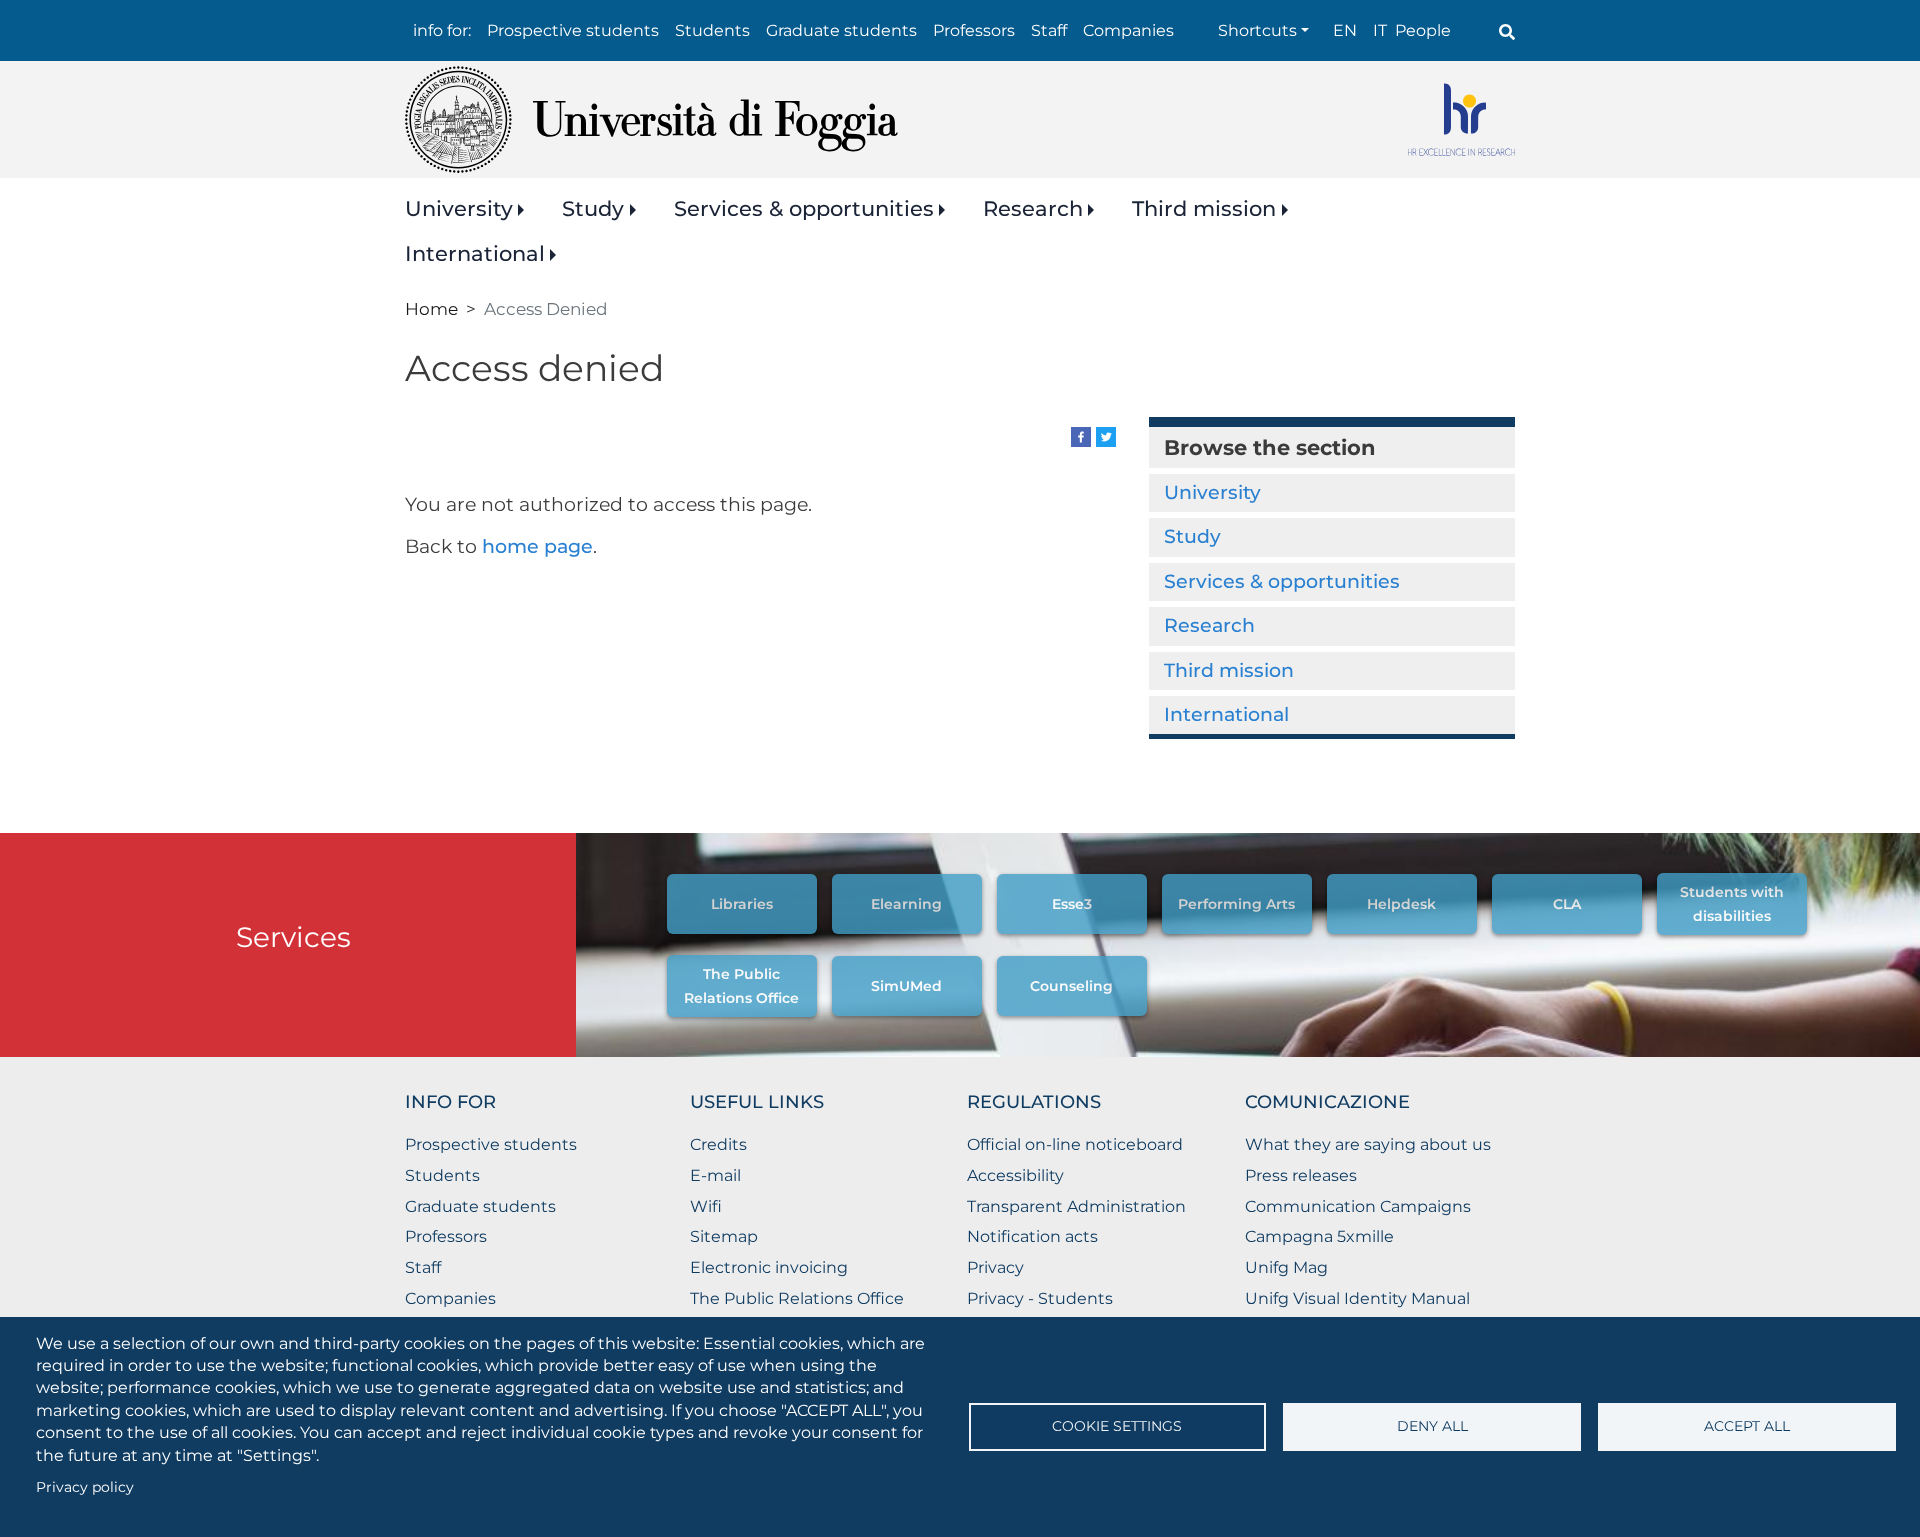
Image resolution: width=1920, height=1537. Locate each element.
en (1345, 30)
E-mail (715, 1175)
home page (537, 546)
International (475, 253)
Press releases (1301, 1175)
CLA (1567, 904)
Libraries (742, 904)
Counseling (1071, 986)
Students (712, 30)
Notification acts (1032, 1236)
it (1380, 30)
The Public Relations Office (797, 1298)
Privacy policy (85, 1487)
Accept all (1747, 1426)
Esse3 (1072, 904)
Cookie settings (1117, 1426)
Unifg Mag (1286, 1267)
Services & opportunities (804, 208)
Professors (974, 30)
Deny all (1432, 1426)
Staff (1049, 30)
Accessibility (1015, 1175)
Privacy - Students (1040, 1298)
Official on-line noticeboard (1075, 1144)
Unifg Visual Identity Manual (1357, 1298)
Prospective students (573, 30)
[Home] (651, 119)
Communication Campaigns (1358, 1206)
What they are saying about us (1368, 1144)
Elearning (906, 904)
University (459, 208)
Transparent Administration (1076, 1206)
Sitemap (724, 1236)
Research (1033, 208)
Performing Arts (1236, 904)
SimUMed (906, 986)
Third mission (1204, 208)
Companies (1128, 30)
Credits (718, 1144)
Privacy (995, 1267)
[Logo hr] (1461, 119)
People (1423, 30)
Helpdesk (1401, 904)
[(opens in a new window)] (1081, 435)
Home (431, 308)
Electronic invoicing (769, 1267)
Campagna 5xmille (1319, 1236)
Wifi (706, 1206)
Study (593, 208)
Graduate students (841, 30)
